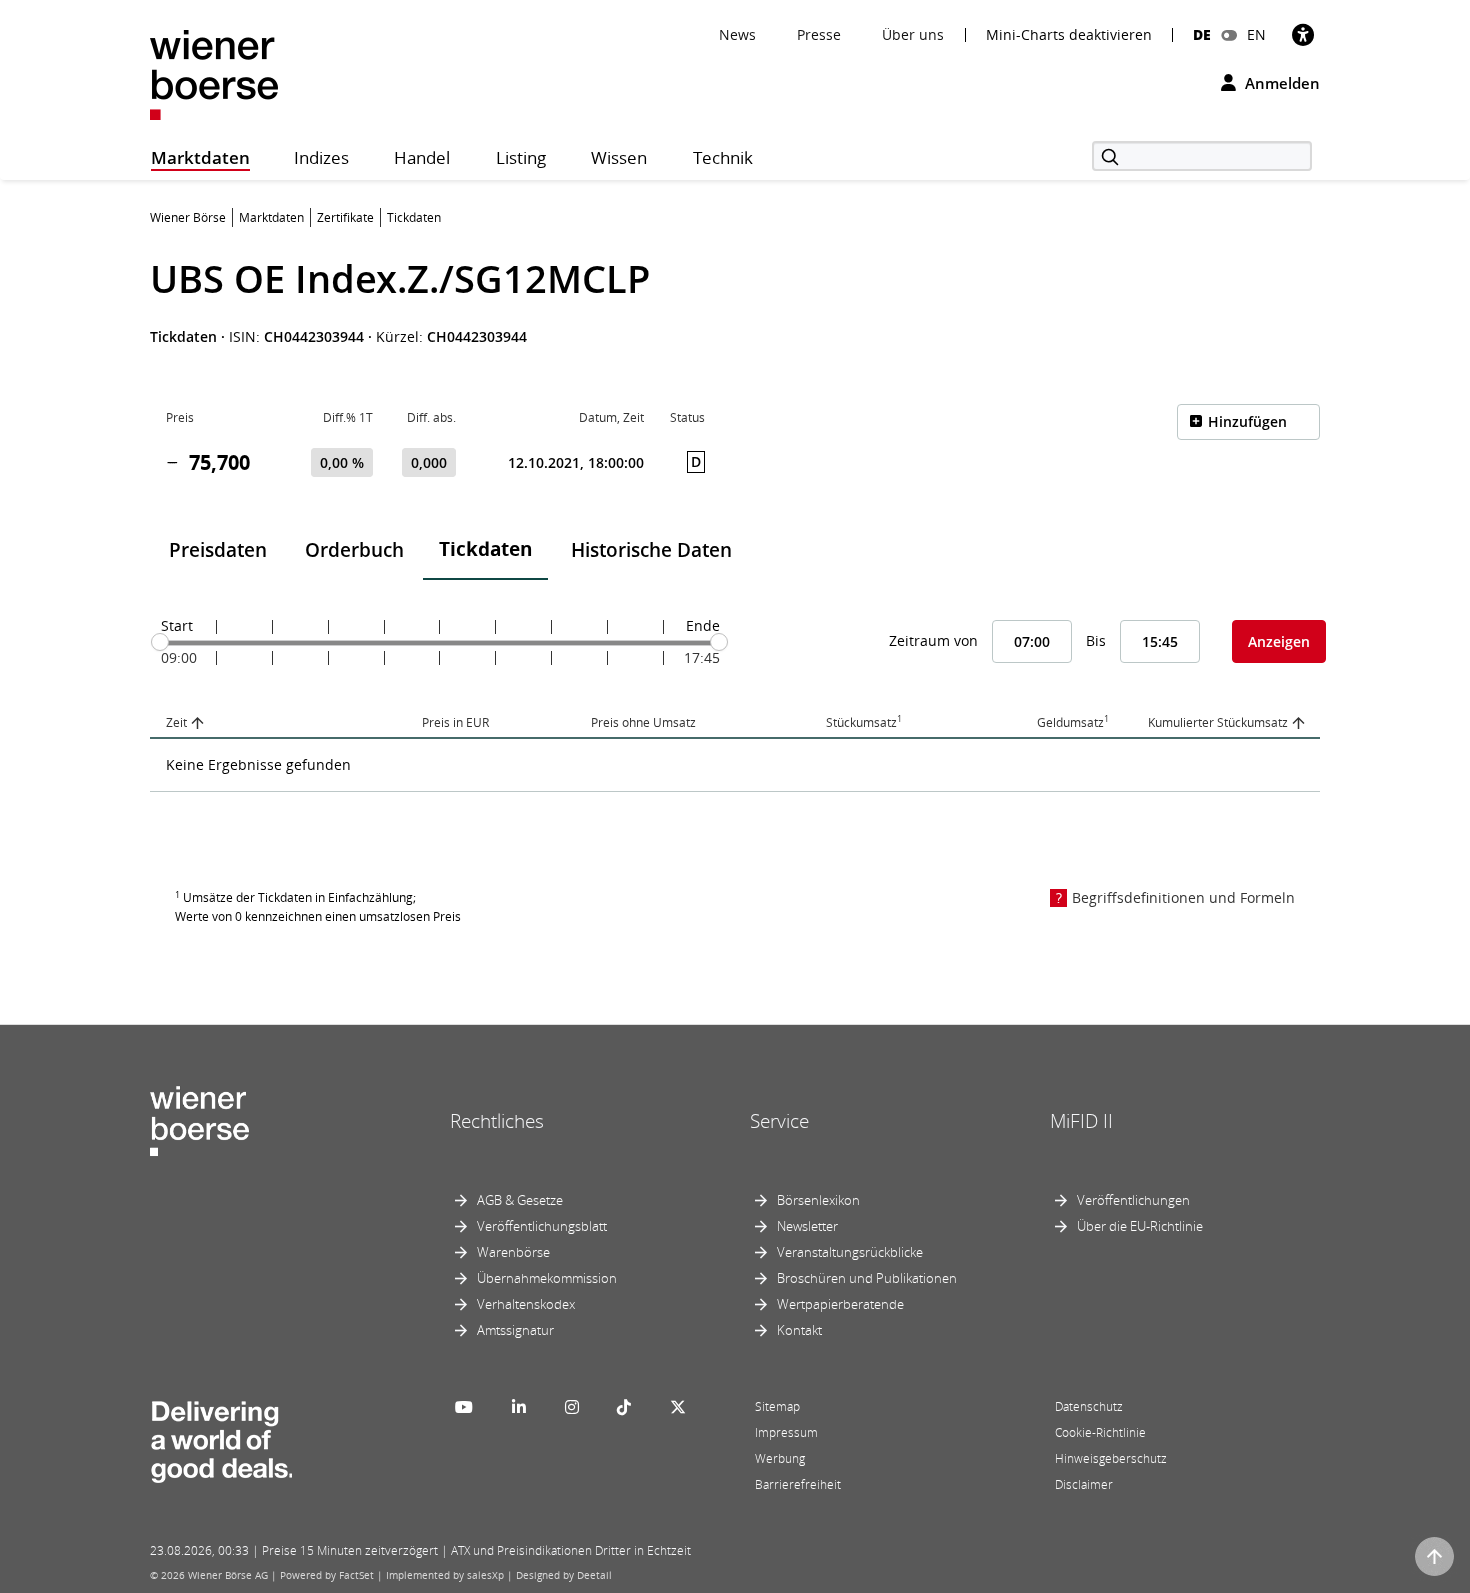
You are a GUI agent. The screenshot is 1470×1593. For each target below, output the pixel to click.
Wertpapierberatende (840, 1304)
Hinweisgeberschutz (1111, 1458)
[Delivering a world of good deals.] (221, 1438)
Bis (1096, 640)
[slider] (160, 642)
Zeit (176, 722)
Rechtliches (497, 1121)
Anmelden (1280, 83)
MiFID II (1081, 1121)
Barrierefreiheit (798, 1484)
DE (1202, 34)
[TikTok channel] (624, 1407)
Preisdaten (218, 550)
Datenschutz (1089, 1406)
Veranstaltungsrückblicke (850, 1252)
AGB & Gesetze (520, 1200)
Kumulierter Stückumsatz (1218, 722)
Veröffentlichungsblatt (542, 1226)
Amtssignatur (515, 1330)
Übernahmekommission (547, 1278)
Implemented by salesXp (445, 1575)
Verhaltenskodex (526, 1304)
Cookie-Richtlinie (1100, 1432)
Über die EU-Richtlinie (1140, 1226)
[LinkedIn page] (519, 1407)
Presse (819, 34)
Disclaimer (1084, 1484)
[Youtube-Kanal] (464, 1407)
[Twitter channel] (678, 1407)
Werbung (780, 1458)
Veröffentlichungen (1133, 1200)
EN (1256, 34)
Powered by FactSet (327, 1575)
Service (779, 1121)
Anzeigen (1279, 641)
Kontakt (799, 1330)
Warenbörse (513, 1252)
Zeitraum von (933, 640)
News (737, 34)
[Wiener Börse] (214, 73)
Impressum (786, 1432)
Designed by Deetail (564, 1575)
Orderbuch (354, 550)
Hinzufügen (1247, 421)
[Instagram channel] (572, 1407)
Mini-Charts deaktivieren (1069, 35)
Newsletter (807, 1226)
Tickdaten (485, 549)
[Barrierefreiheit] (1303, 34)
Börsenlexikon (818, 1200)
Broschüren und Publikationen (867, 1278)
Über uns (913, 34)
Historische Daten (651, 550)
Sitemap (777, 1406)
